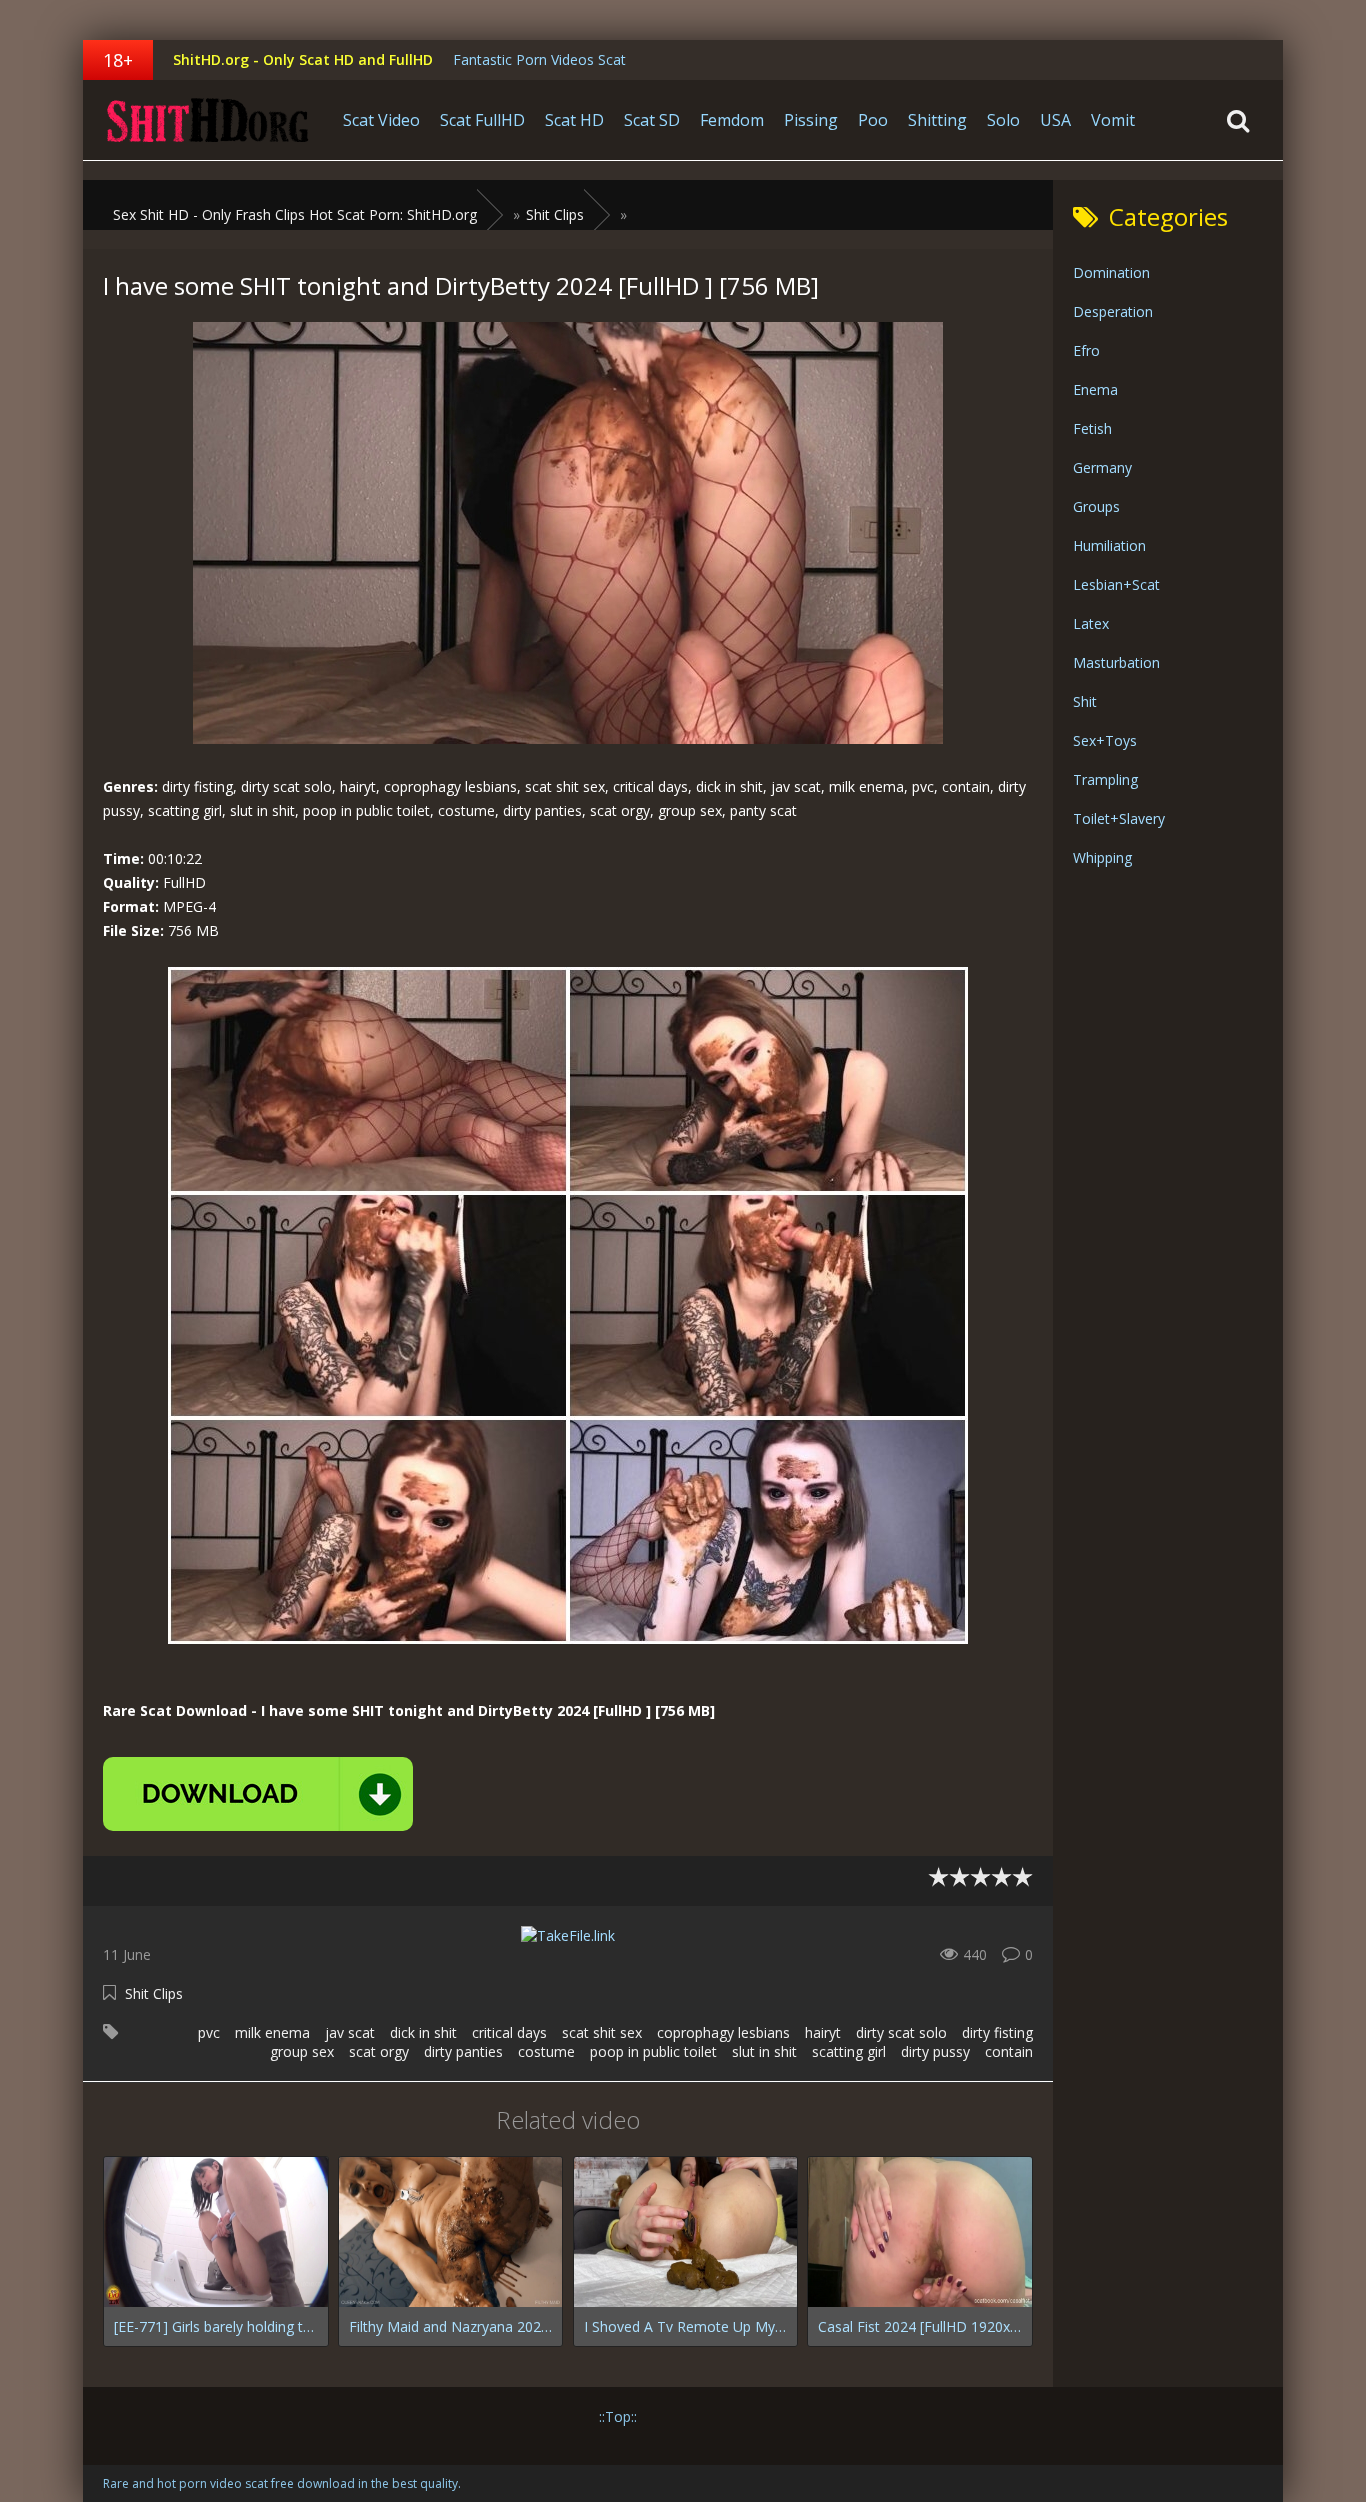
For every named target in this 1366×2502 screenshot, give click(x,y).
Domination (1111, 272)
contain (1009, 2051)
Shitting (937, 120)
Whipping (1102, 857)
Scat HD (574, 120)
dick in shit (423, 2032)
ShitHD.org (208, 120)
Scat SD (652, 120)
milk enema (272, 2032)
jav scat (350, 2032)
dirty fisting (997, 2032)
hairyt (823, 2032)
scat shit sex (602, 2032)
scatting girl (849, 2051)
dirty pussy (935, 2051)
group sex (302, 2051)
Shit (1085, 701)
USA (1055, 120)
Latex (1091, 623)
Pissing (811, 120)
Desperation (1113, 311)
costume (546, 2051)
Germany (1102, 467)
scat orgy (379, 2051)
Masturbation (1116, 662)
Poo (873, 120)
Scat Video (381, 120)
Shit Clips (154, 1993)
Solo (1003, 120)
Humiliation (1109, 545)
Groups (1096, 506)
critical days (509, 2032)
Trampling (1105, 779)
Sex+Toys (1105, 740)
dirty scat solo (901, 2032)
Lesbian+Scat (1116, 584)
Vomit (1113, 120)
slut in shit (764, 2051)
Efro (1086, 350)
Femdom (732, 120)
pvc (209, 2032)
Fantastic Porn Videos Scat (539, 59)
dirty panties (463, 2051)
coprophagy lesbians (723, 2032)
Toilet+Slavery (1119, 818)
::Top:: (618, 2416)
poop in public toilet (653, 2051)
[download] (258, 1794)
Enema (1095, 389)
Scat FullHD (482, 120)
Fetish (1092, 428)
